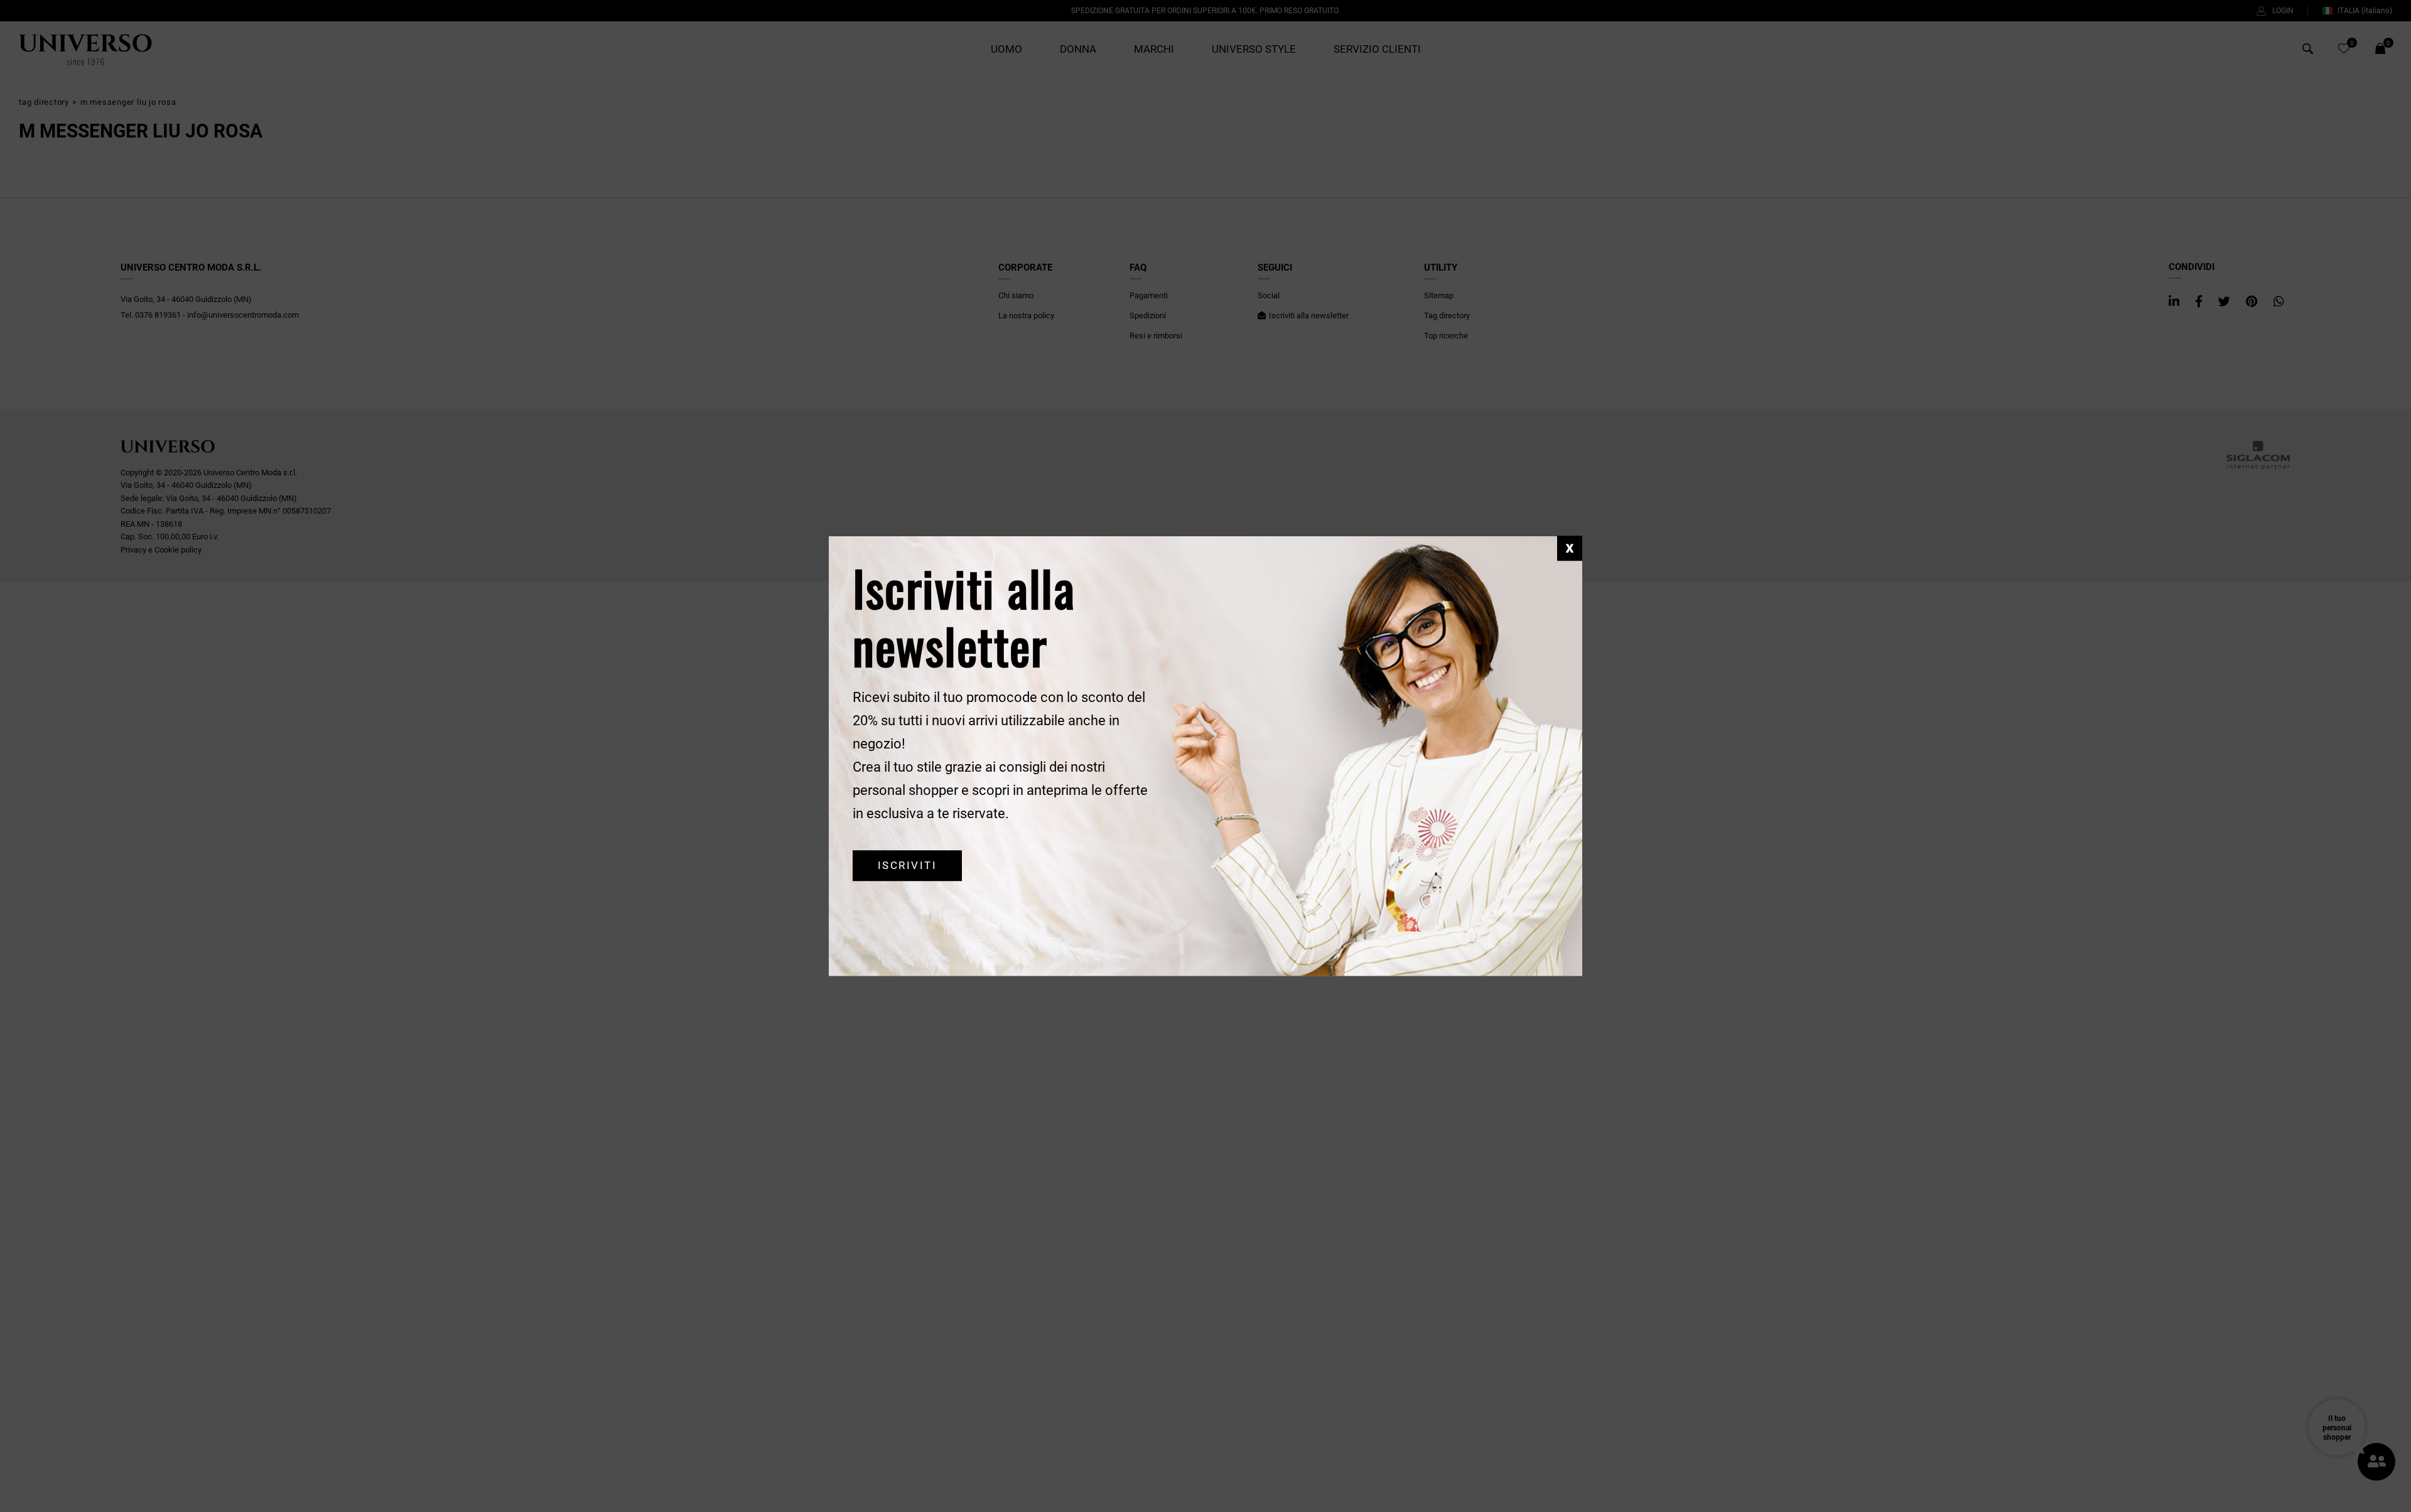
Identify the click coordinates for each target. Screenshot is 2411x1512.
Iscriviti (907, 866)
